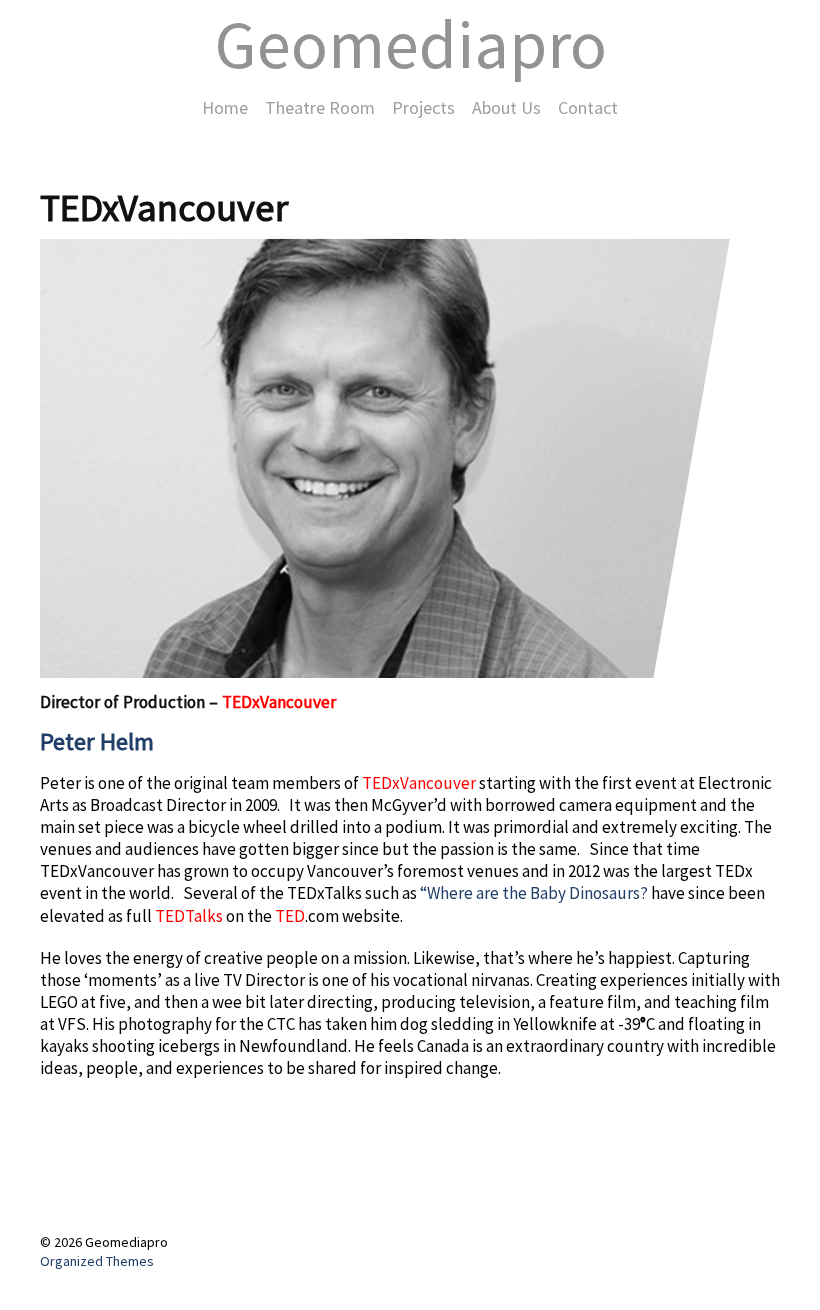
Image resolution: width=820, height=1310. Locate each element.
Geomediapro (410, 44)
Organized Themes (97, 1261)
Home (225, 108)
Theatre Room (320, 108)
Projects (423, 108)
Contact (588, 108)
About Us (506, 108)
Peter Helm (97, 741)
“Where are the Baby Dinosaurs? (534, 893)
